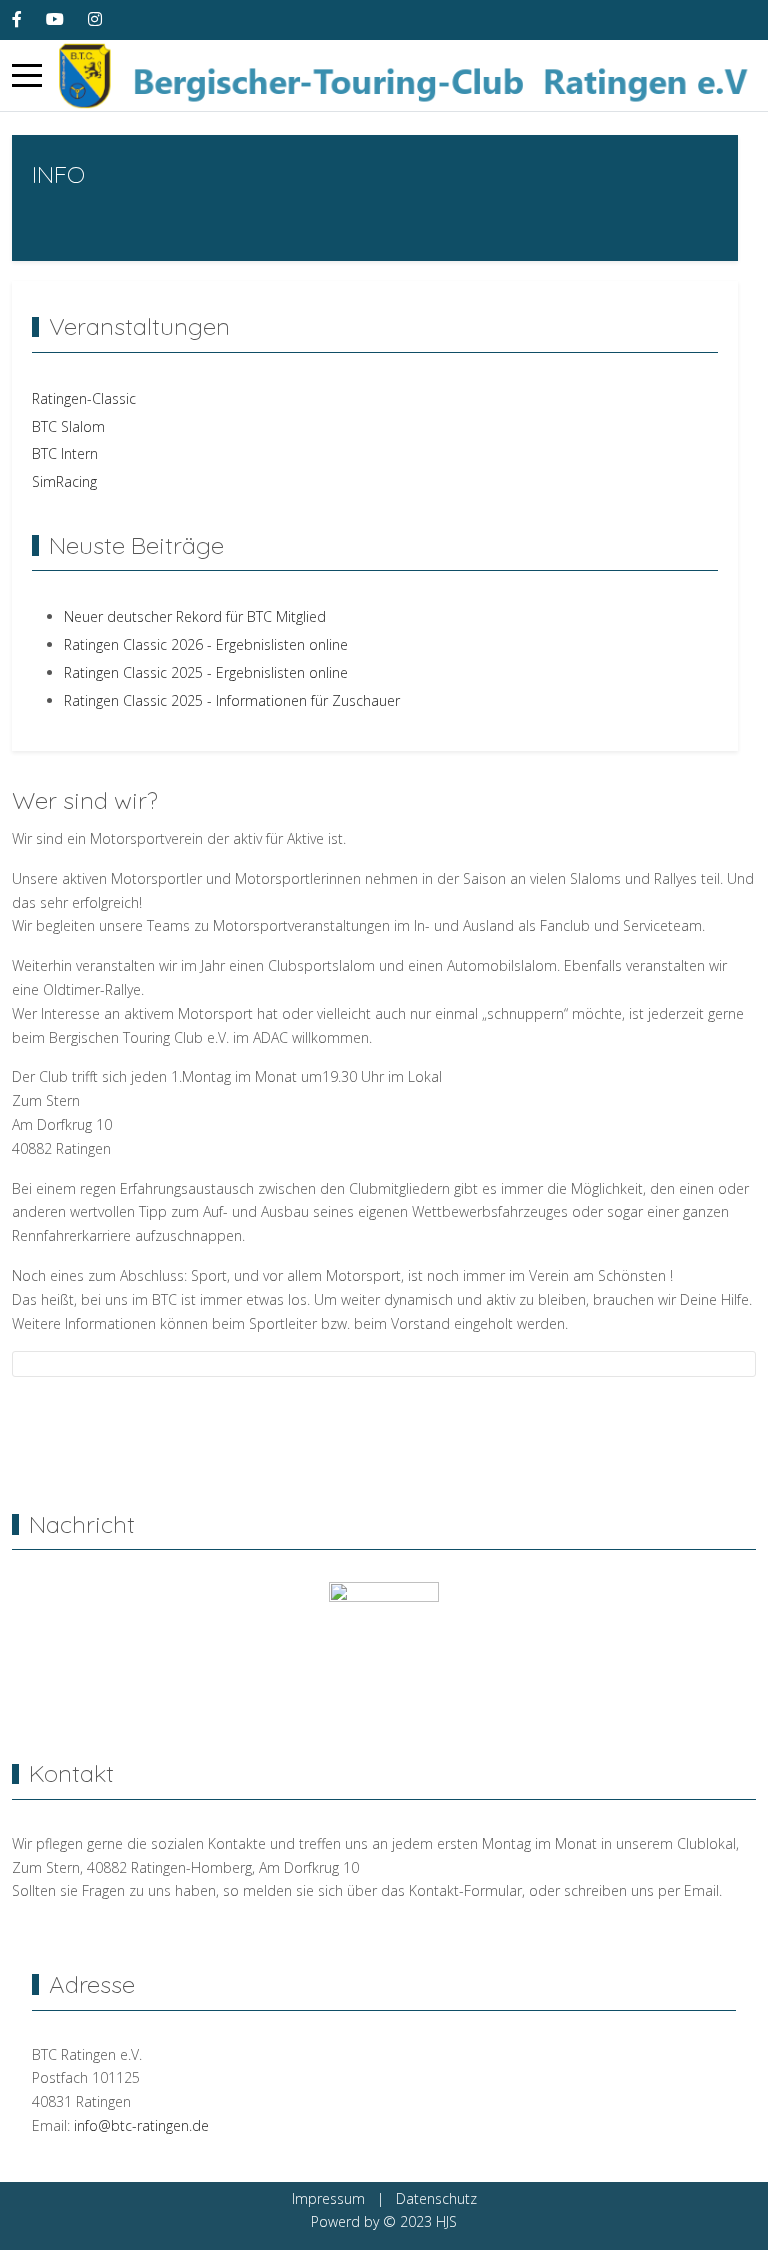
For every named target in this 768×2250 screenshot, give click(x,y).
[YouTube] (55, 19)
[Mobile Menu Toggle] (27, 75)
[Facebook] (17, 19)
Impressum (328, 2198)
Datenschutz (436, 2198)
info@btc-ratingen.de (139, 2125)
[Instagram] (95, 19)
